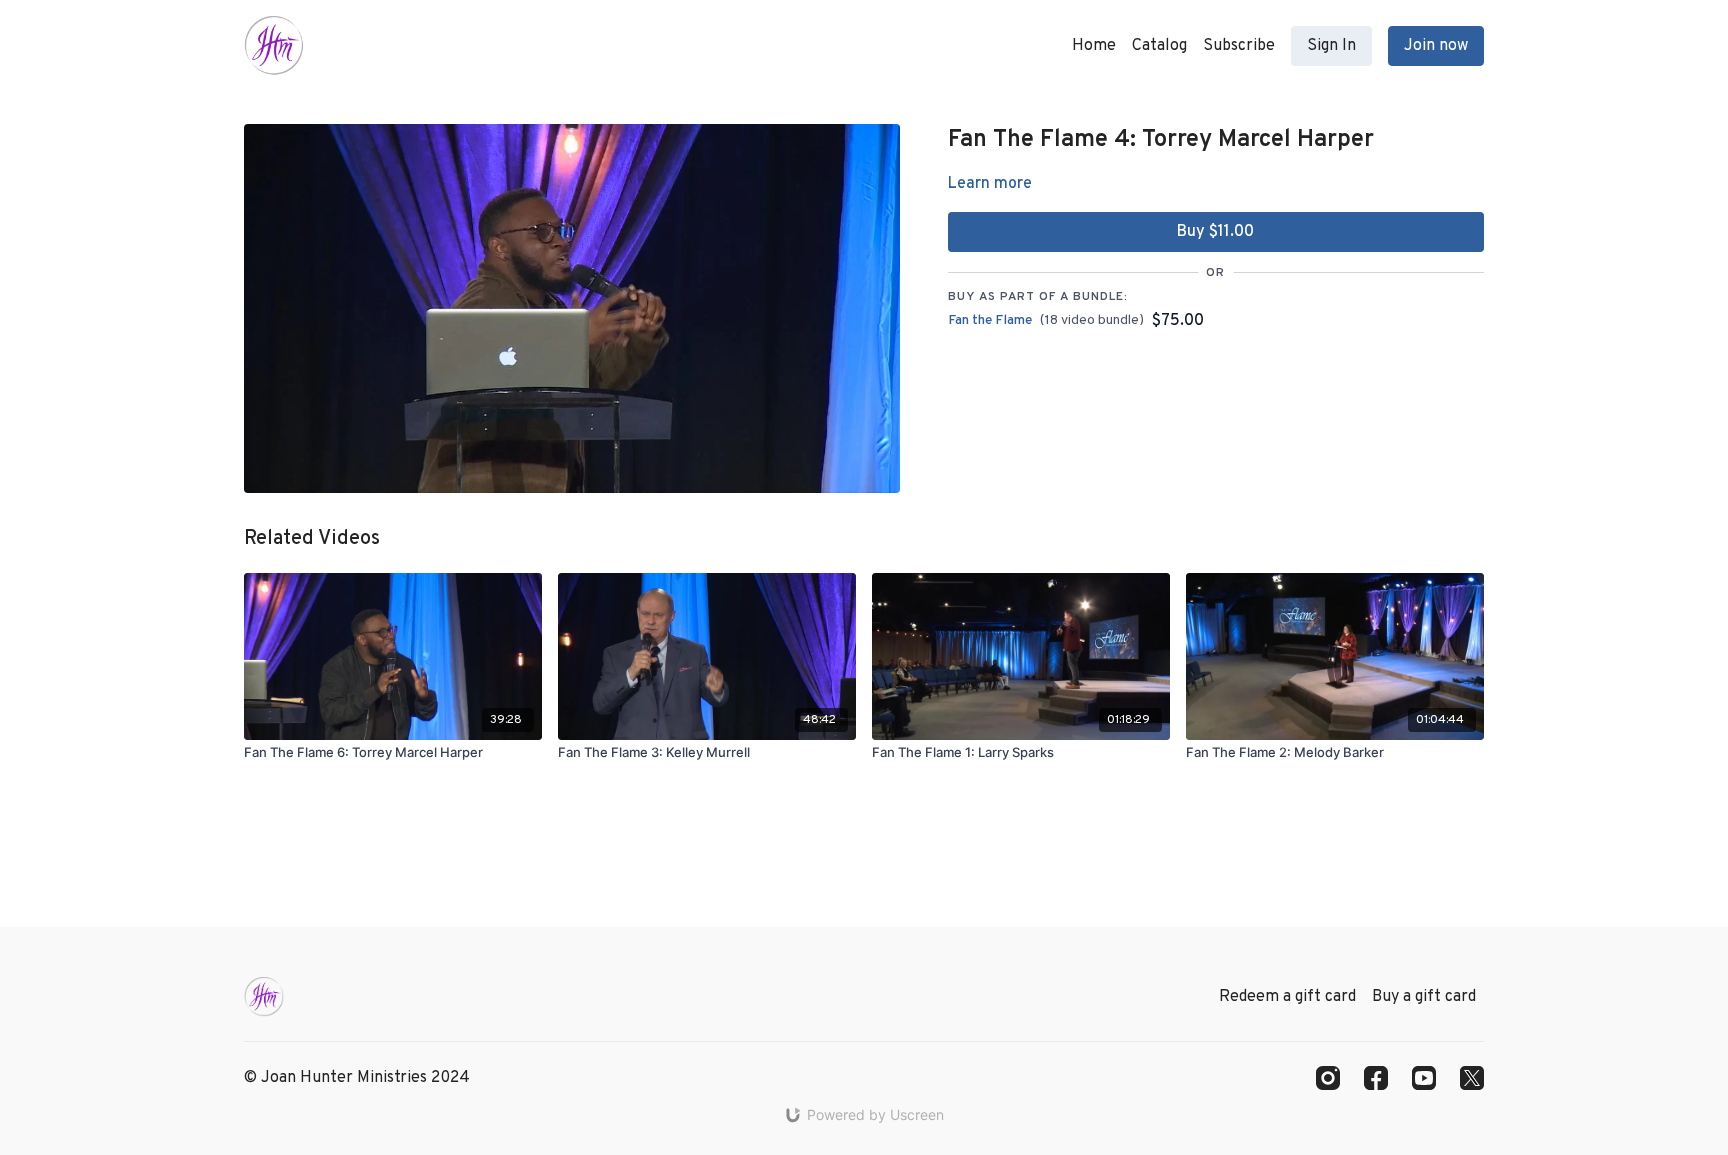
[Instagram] (1328, 1078)
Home (1094, 46)
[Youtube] (1424, 1078)
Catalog (1159, 46)
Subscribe (1239, 46)
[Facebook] (1376, 1078)
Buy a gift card (1424, 997)
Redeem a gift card (1287, 997)
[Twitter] (1472, 1078)
